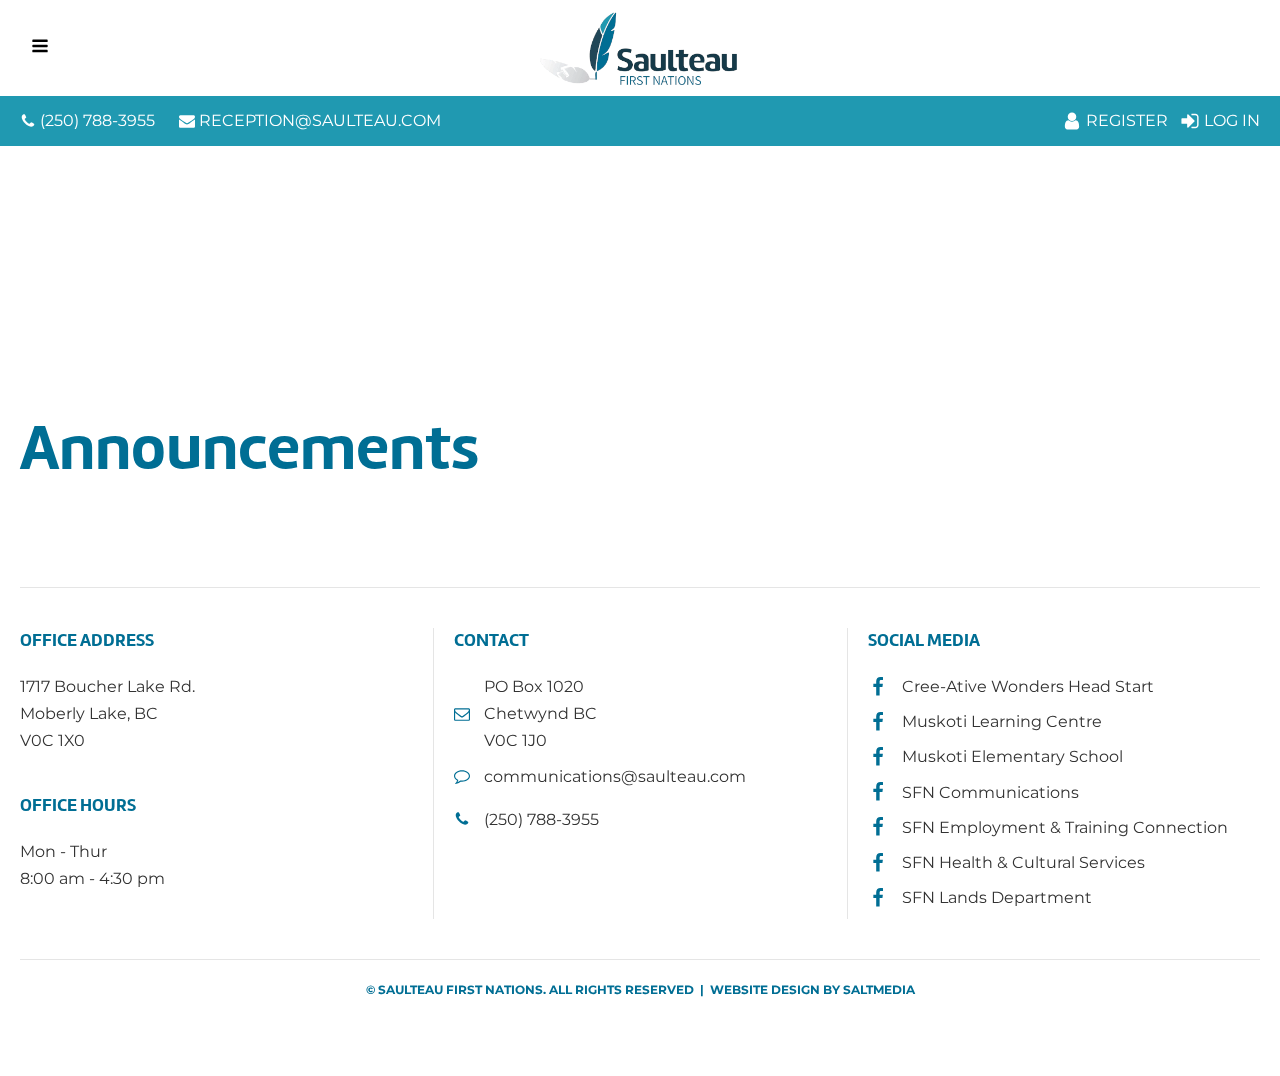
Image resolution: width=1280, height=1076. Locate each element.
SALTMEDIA (879, 989)
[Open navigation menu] (40, 48)
